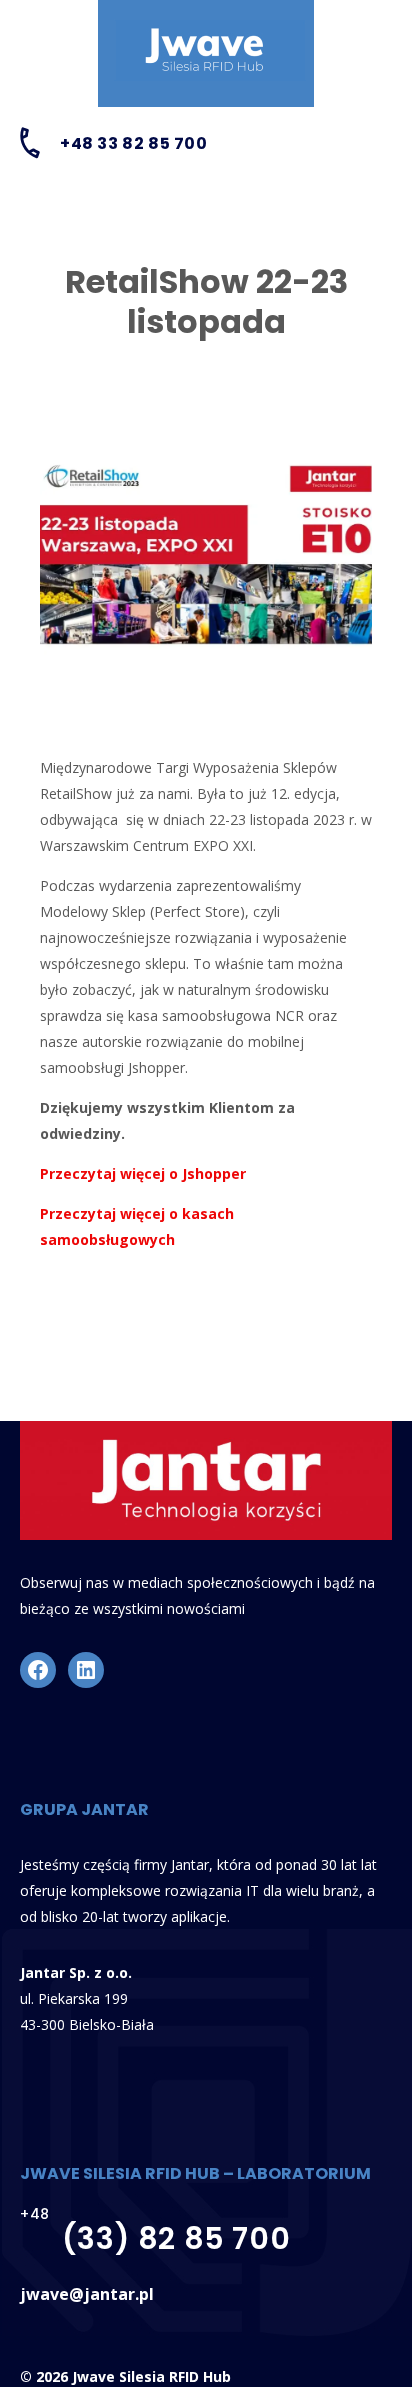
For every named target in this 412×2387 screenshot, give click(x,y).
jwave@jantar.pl (87, 2294)
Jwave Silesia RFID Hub (151, 2376)
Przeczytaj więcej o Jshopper (143, 1173)
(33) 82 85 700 (176, 2238)
